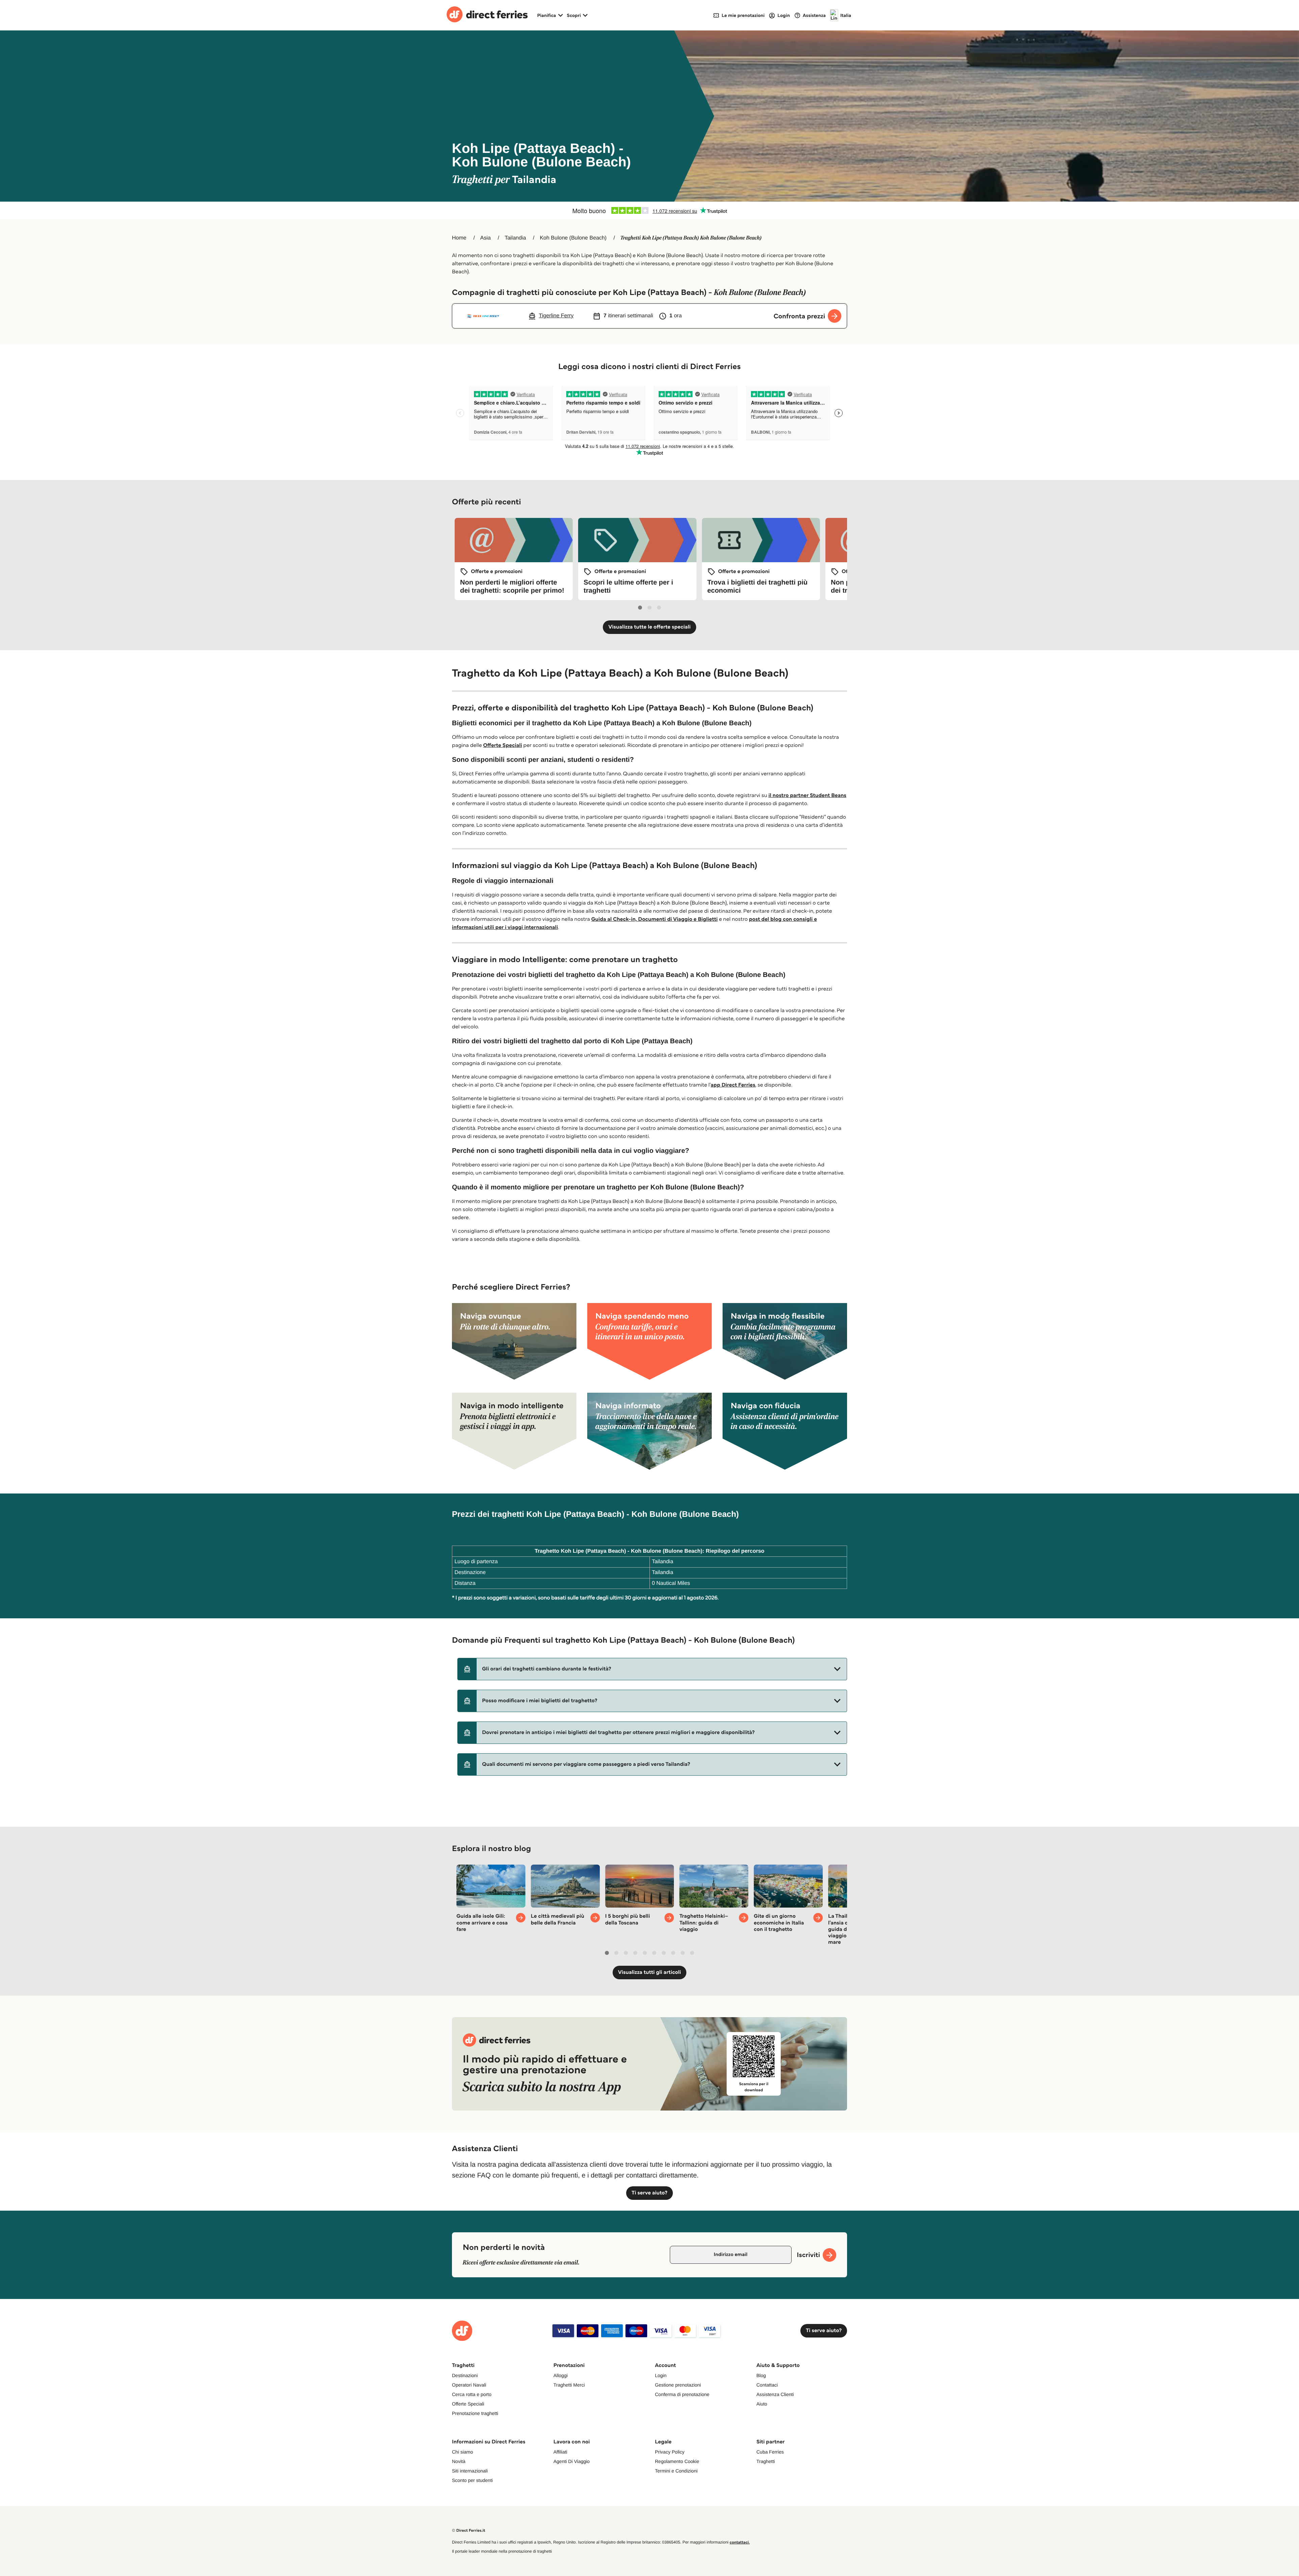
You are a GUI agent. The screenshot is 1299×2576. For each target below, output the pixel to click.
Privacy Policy (670, 2452)
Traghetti (766, 2461)
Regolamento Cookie (677, 2461)
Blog (761, 2375)
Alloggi (561, 2375)
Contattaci (767, 2385)
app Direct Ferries (733, 1085)
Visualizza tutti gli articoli (649, 1972)
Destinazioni (465, 2375)
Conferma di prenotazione (682, 2394)
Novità (459, 2461)
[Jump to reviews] (649, 210)
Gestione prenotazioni (678, 2385)
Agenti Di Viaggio (572, 2461)
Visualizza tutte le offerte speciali (649, 627)
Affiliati (560, 2452)
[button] (652, 1669)
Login (661, 2375)
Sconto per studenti (472, 2480)
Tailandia (515, 238)
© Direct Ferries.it (469, 2531)
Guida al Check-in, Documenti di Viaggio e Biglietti (655, 919)
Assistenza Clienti (775, 2394)
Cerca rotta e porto (472, 2394)
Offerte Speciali (503, 745)
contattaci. (740, 2542)
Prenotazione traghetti (475, 2413)
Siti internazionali (470, 2471)
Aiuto (762, 2404)
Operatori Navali (469, 2385)
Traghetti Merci (569, 2385)
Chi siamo (462, 2452)
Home (459, 238)
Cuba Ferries (770, 2452)
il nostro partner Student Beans (807, 795)
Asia (486, 238)
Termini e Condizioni (676, 2471)
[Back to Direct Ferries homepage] (487, 15)
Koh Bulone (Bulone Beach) (573, 238)
